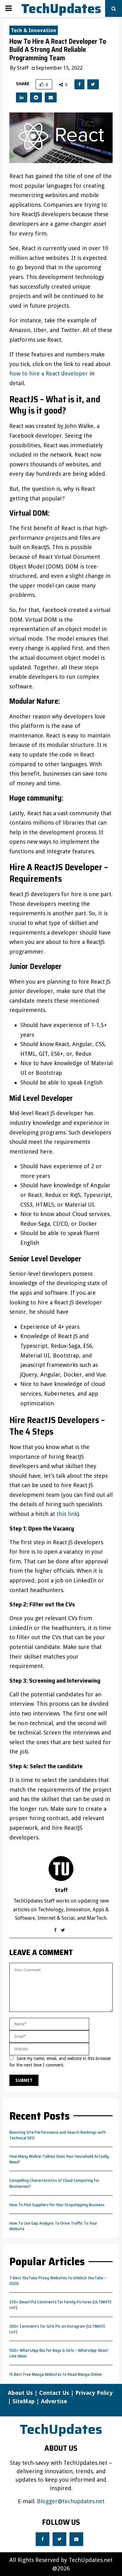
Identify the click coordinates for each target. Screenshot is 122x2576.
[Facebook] (43, 2539)
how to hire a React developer (49, 373)
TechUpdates (61, 8)
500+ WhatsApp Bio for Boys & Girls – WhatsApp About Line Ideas (59, 2353)
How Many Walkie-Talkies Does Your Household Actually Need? (59, 2159)
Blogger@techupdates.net (71, 2501)
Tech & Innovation (34, 30)
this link (67, 1514)
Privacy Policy (94, 2393)
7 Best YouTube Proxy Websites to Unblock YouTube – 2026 (58, 2281)
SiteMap (24, 2401)
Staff (23, 68)
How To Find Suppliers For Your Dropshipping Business (57, 2205)
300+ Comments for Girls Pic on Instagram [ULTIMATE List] (57, 2329)
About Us (20, 2393)
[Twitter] (59, 2539)
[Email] (76, 2539)
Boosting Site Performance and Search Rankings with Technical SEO (58, 2135)
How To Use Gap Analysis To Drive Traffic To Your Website (53, 2226)
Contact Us (54, 2393)
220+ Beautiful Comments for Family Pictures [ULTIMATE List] (61, 2305)
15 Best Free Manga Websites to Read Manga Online (56, 2374)
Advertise (54, 2401)
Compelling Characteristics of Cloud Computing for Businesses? (54, 2183)
